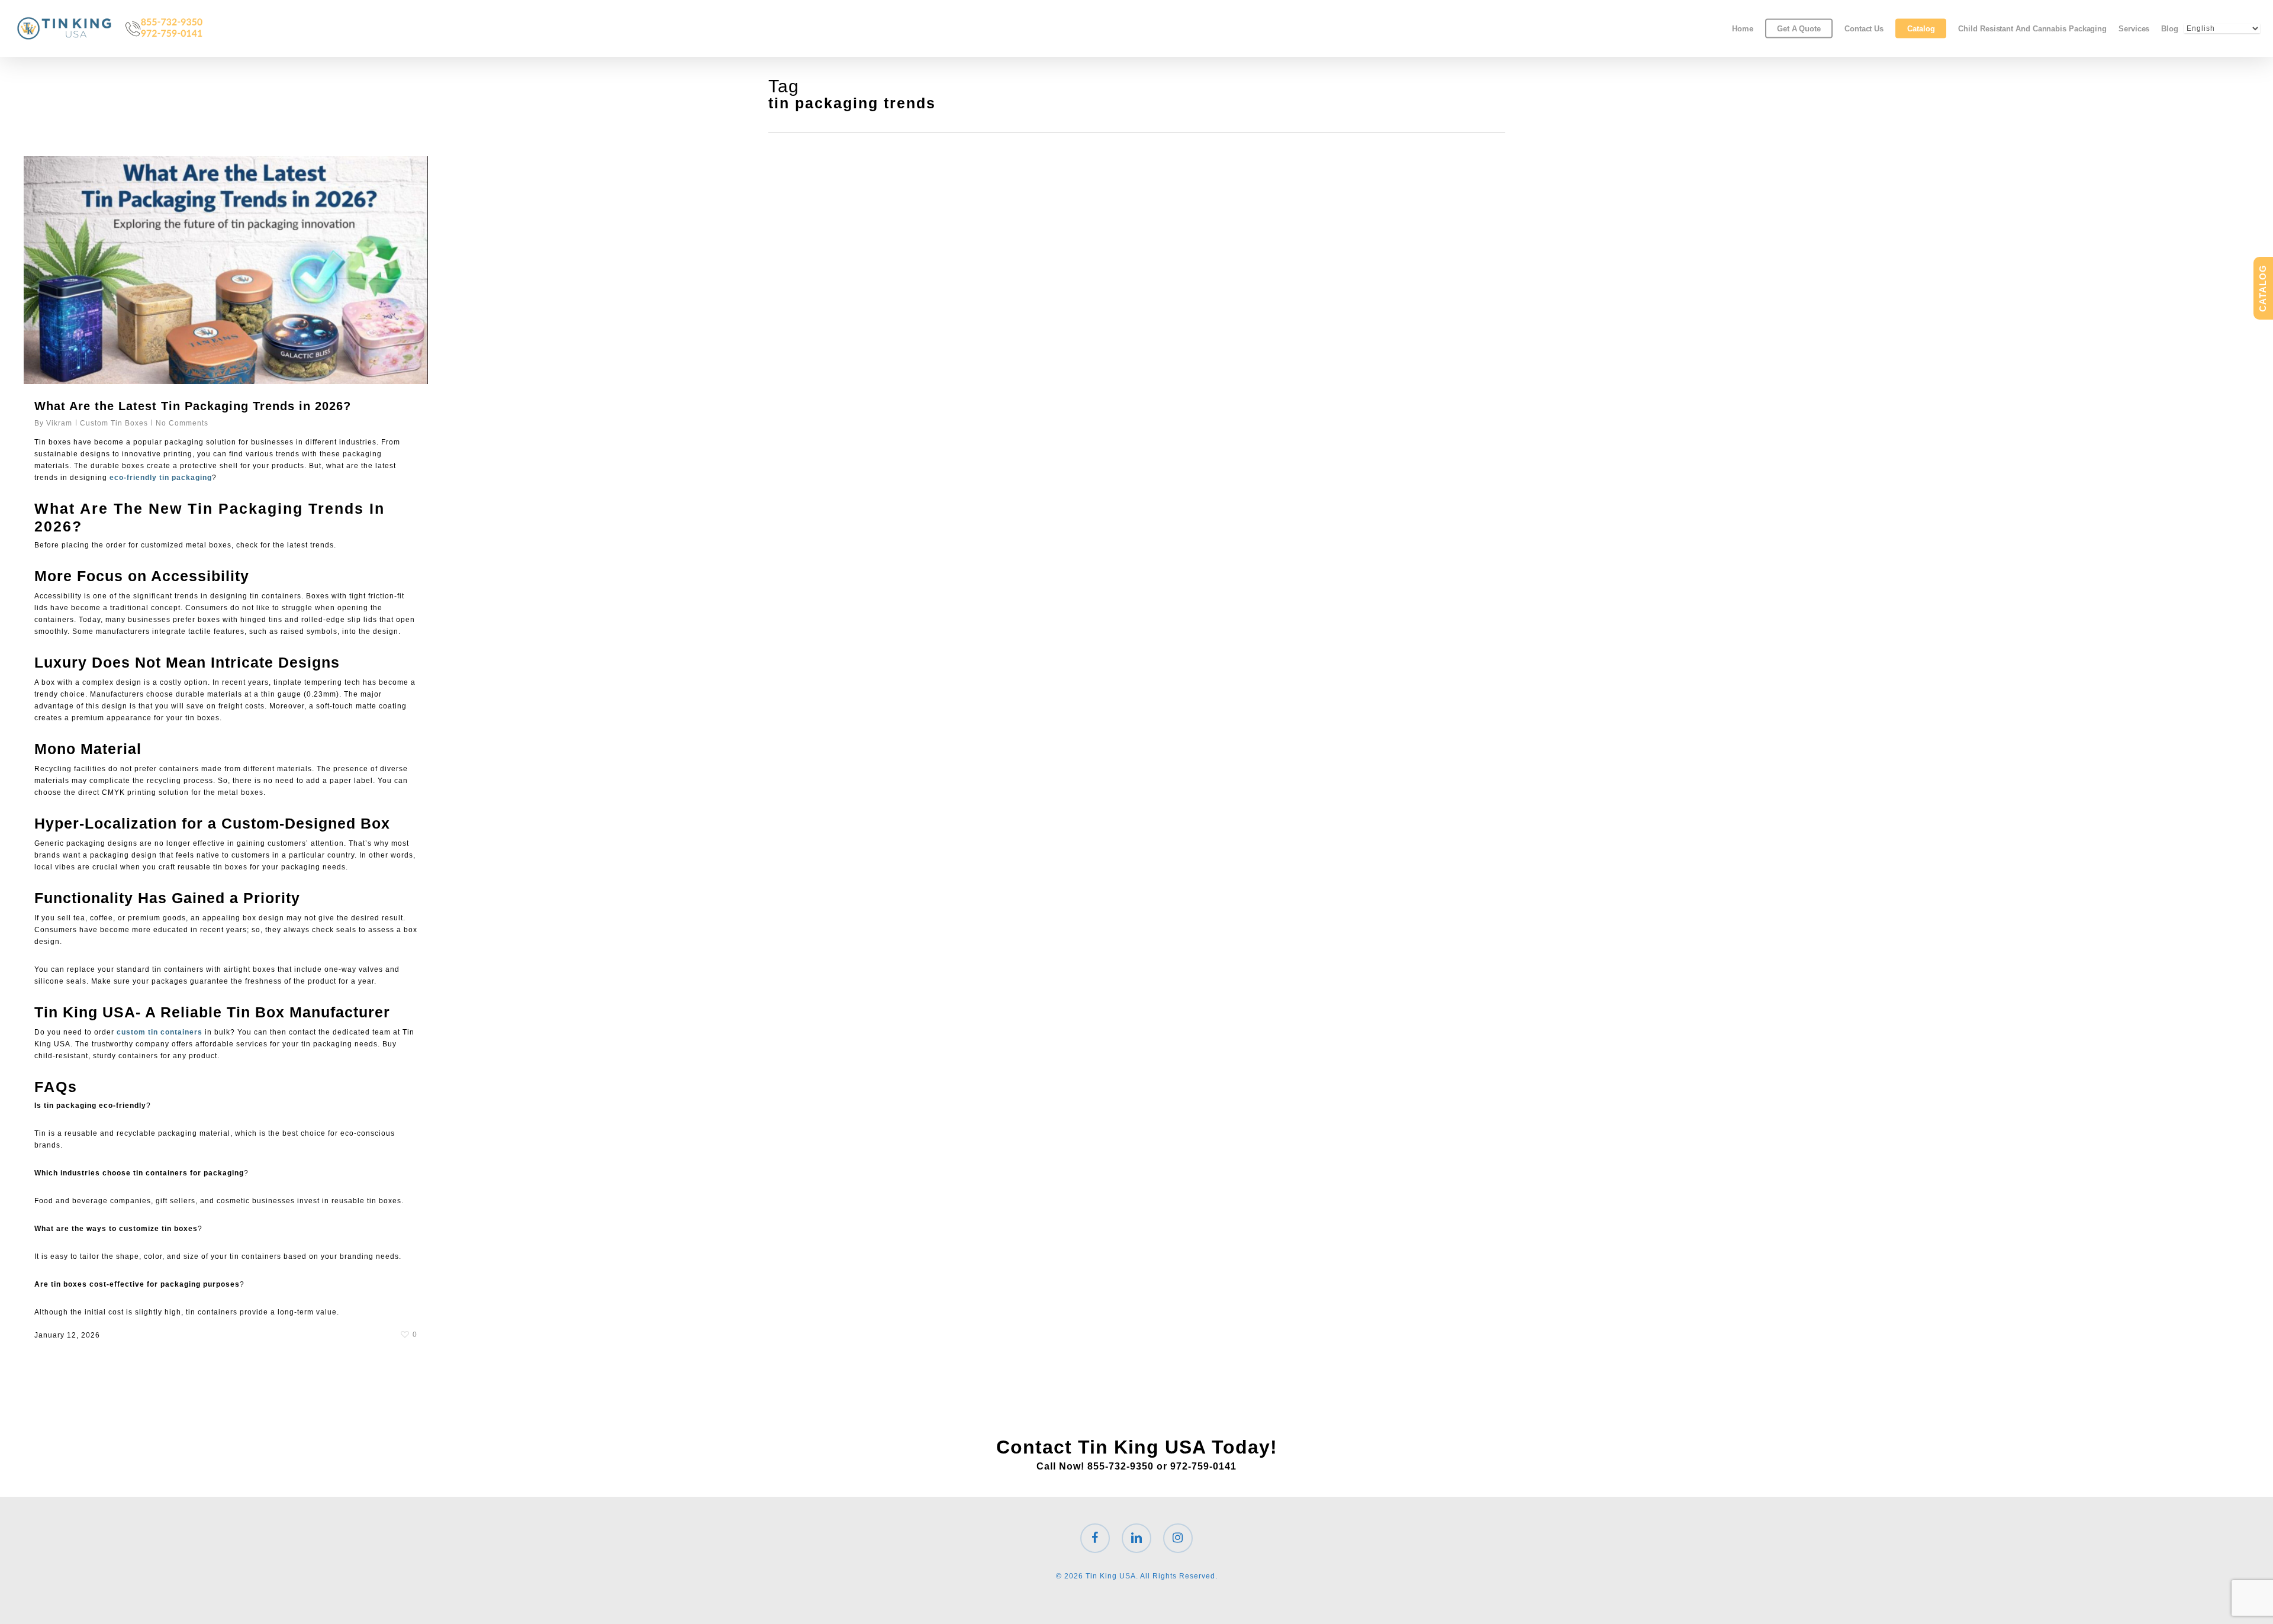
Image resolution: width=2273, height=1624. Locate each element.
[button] (2251, 6)
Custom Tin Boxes (114, 423)
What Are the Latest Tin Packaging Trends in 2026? (193, 406)
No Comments (182, 423)
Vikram (59, 423)
